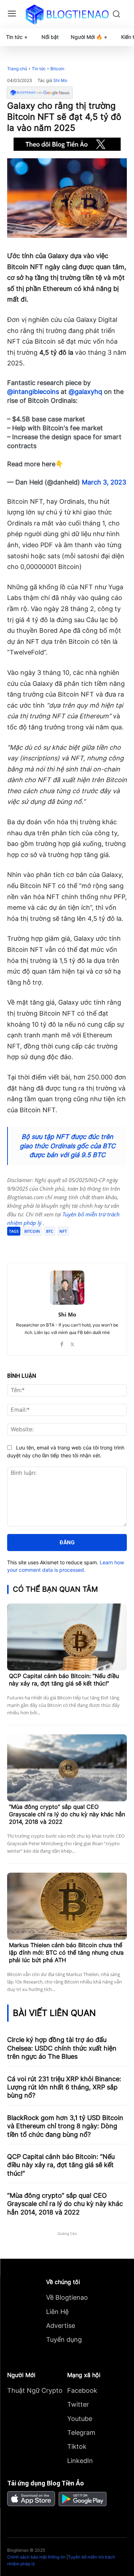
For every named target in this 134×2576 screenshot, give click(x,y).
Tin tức (39, 69)
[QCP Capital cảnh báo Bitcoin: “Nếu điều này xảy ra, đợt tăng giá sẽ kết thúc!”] (67, 1637)
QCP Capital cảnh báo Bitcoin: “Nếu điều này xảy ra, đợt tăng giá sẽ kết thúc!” (64, 1680)
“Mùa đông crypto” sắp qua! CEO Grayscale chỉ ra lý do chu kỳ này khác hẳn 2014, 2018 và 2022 (67, 1814)
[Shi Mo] (67, 1288)
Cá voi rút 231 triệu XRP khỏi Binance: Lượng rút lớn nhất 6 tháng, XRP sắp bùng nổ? (64, 2087)
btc (50, 1231)
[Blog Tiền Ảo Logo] (67, 14)
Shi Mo (60, 81)
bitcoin (32, 1231)
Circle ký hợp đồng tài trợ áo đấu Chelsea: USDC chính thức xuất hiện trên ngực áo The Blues (62, 2048)
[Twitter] (53, 1245)
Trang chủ (17, 69)
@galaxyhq (85, 392)
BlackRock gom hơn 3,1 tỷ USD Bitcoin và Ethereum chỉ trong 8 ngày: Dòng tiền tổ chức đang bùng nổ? (65, 2126)
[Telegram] (70, 1245)
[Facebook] (37, 1245)
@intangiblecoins (33, 392)
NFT (63, 1231)
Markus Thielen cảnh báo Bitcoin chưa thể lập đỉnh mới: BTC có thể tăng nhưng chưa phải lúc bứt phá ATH (66, 1952)
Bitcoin (57, 69)
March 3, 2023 (104, 482)
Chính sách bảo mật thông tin (36, 2557)
